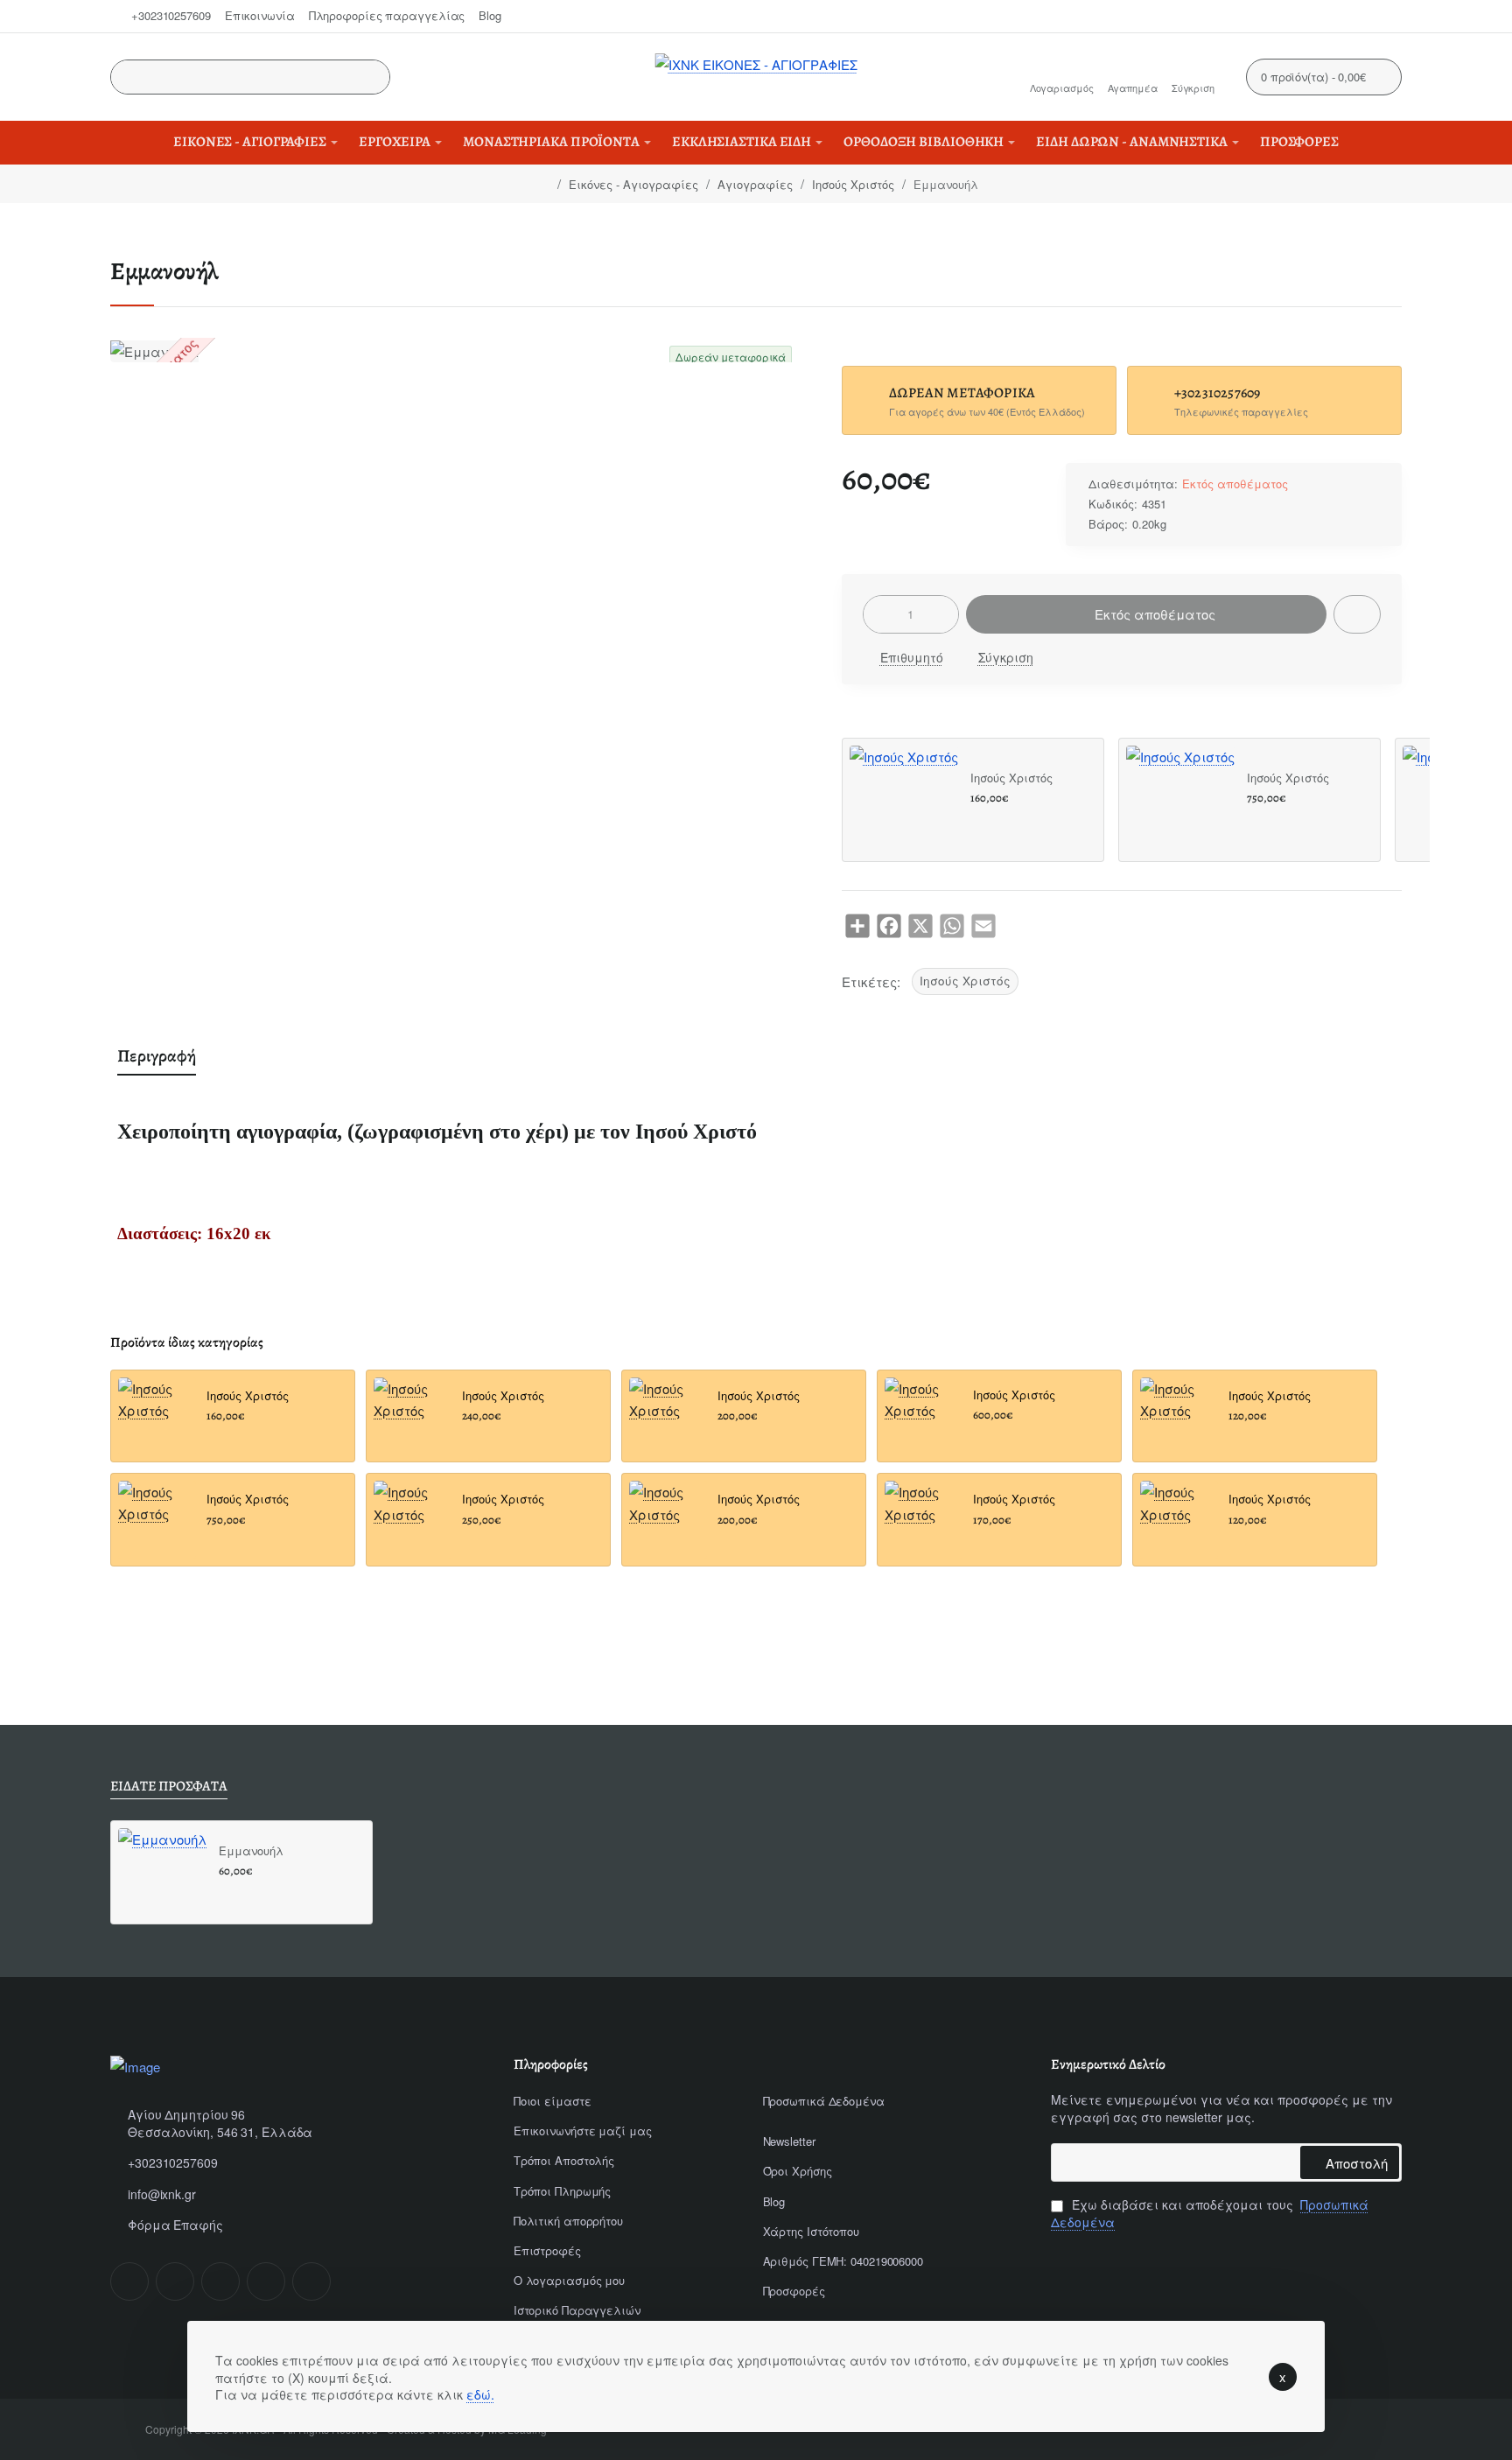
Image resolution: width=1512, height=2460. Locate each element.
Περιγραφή (157, 1056)
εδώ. (480, 2394)
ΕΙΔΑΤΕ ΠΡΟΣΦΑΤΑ (169, 1787)
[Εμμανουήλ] (162, 1872)
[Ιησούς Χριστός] (904, 800)
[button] (1357, 614)
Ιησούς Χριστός (853, 184)
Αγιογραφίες (755, 184)
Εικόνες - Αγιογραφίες (633, 184)
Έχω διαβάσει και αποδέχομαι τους (1210, 2214)
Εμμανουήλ (251, 1851)
